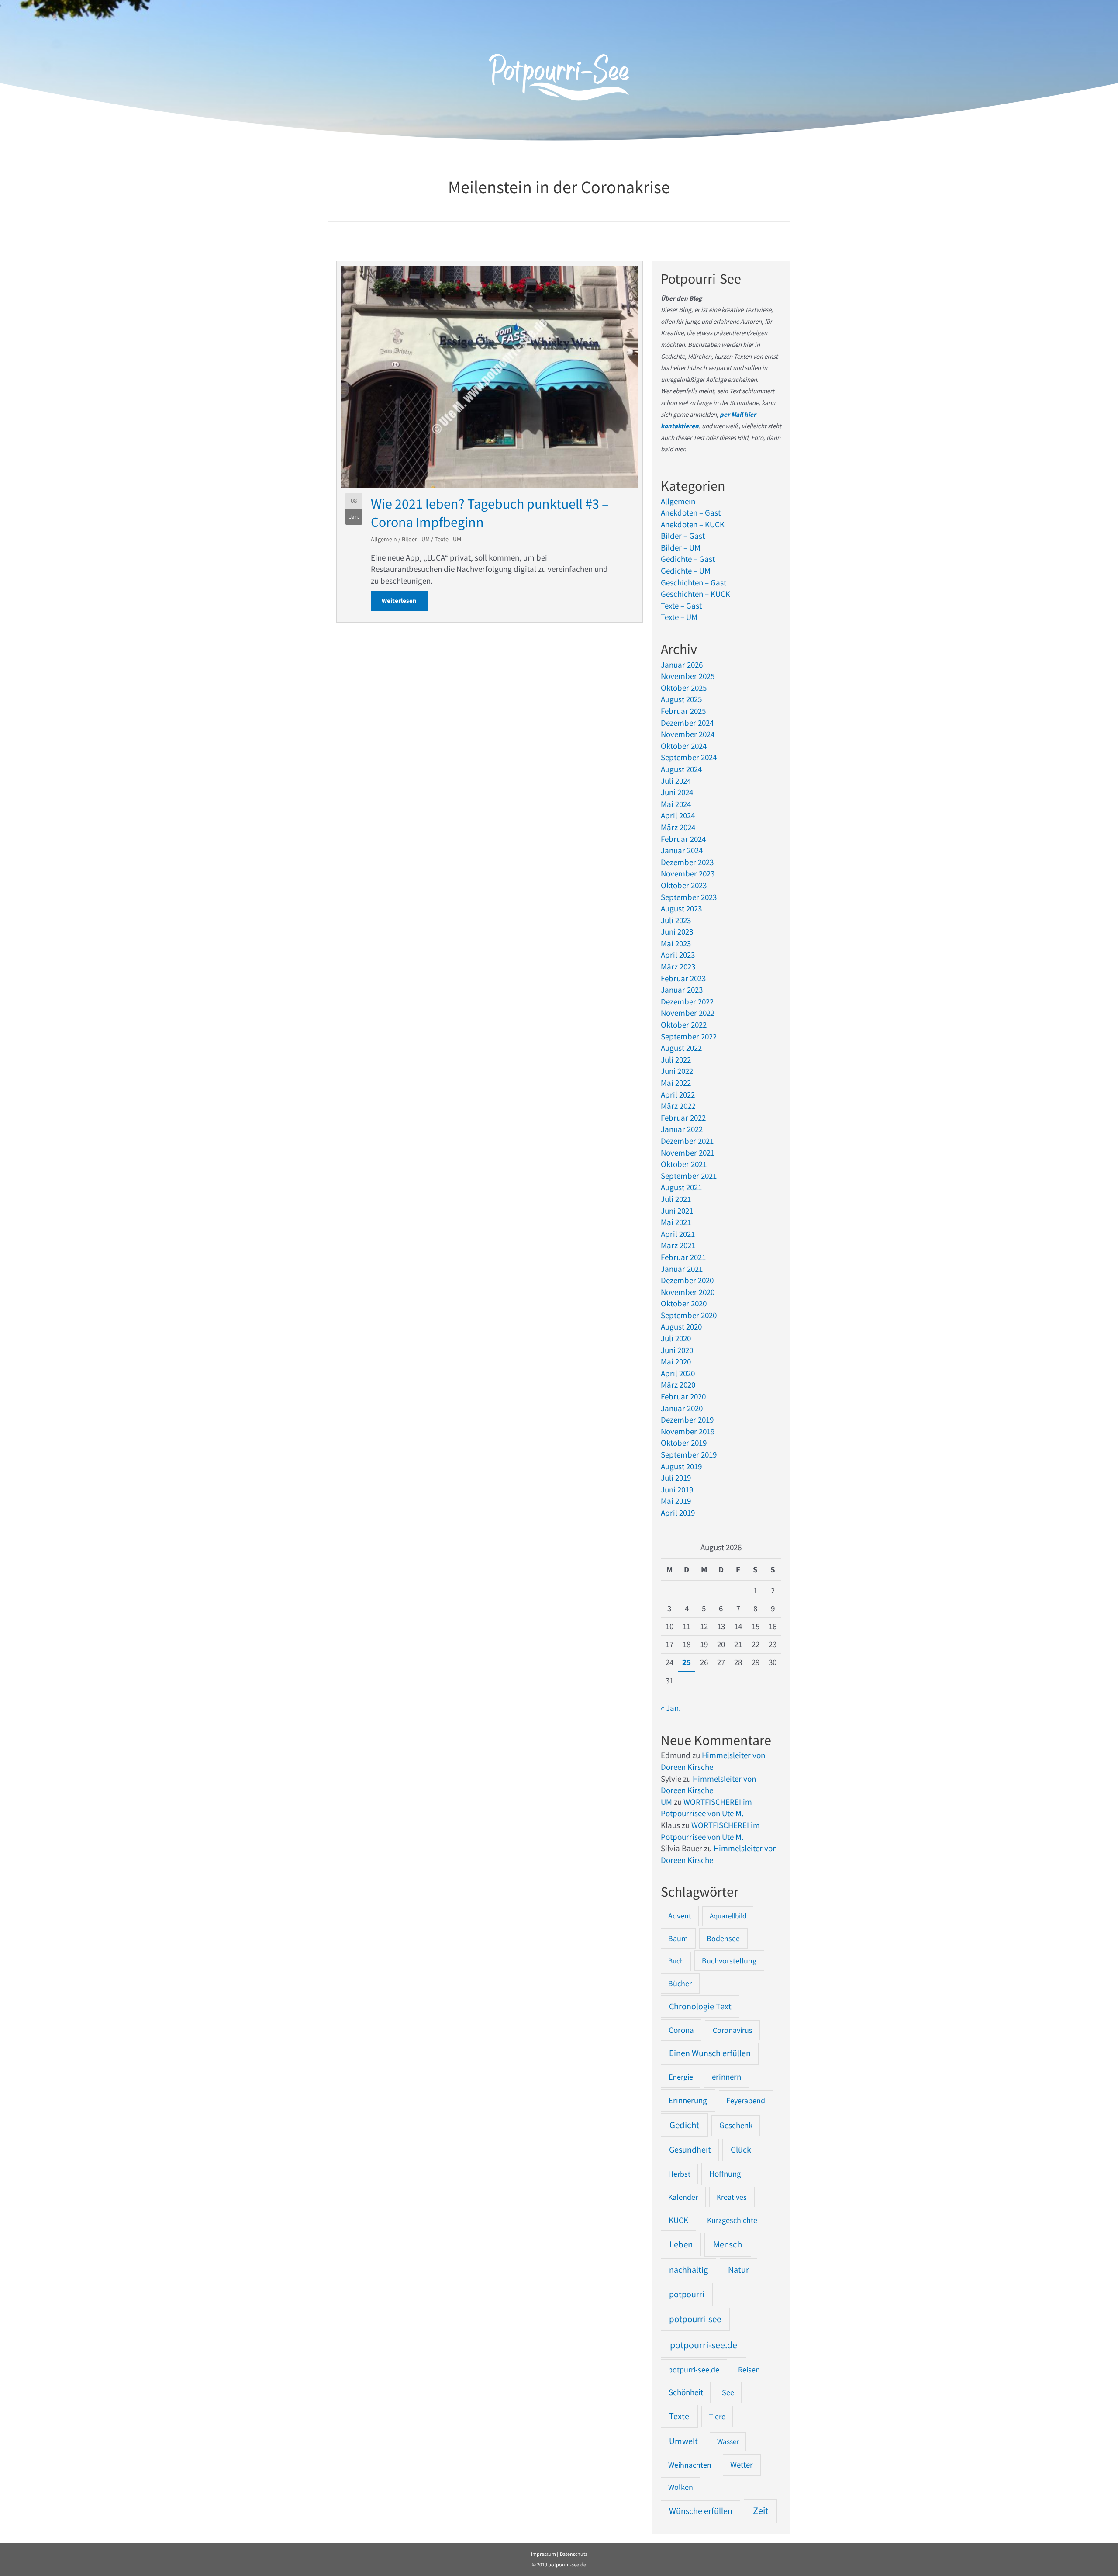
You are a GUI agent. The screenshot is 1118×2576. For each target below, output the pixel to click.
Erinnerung (688, 2100)
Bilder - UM (416, 539)
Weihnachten (690, 2465)
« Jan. (671, 1708)
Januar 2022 (682, 1129)
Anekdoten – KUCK (693, 524)
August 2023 (681, 908)
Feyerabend (746, 2100)
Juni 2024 (677, 792)
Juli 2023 (676, 920)
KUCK (678, 2220)
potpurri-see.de (694, 2370)
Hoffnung (725, 2174)
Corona (681, 2030)
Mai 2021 (676, 1222)
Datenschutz (574, 2554)
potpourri (687, 2294)
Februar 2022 (683, 1118)
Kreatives (732, 2197)
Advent (680, 1916)
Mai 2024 (676, 804)
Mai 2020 (676, 1361)
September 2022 (689, 1036)
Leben (681, 2244)
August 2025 (681, 699)
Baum (678, 1938)
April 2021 (678, 1234)
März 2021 (678, 1245)
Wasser (728, 2441)
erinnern (726, 2077)
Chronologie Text (700, 2006)
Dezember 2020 (687, 1280)
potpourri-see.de (704, 2345)
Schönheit (686, 2392)
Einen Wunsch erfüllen (710, 2053)
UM (666, 1802)
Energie (681, 2077)
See (728, 2392)
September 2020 (689, 1315)
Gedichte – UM (686, 571)
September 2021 (689, 1176)
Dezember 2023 (687, 862)
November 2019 (688, 1431)
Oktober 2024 (684, 746)
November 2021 (688, 1153)
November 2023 (688, 873)
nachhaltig (688, 2270)
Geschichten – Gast (694, 582)
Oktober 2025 (684, 688)
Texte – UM (679, 617)
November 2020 (688, 1292)
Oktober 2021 (684, 1164)
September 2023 (689, 897)
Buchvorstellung (729, 1961)
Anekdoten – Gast (691, 512)
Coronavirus (733, 2030)
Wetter (742, 2465)
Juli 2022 (676, 1059)
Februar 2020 (683, 1396)
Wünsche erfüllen (701, 2511)
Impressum (543, 2554)
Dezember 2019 (687, 1420)
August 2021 (681, 1187)
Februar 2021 (683, 1257)
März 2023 (678, 966)
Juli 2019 (676, 1478)
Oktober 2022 (684, 1025)
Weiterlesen (405, 601)
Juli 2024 (676, 781)
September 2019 (689, 1454)
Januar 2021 (682, 1269)
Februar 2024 (683, 839)
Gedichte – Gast (688, 559)
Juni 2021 (677, 1211)
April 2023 (678, 955)
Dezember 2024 (687, 723)
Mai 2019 (676, 1501)
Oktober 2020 (684, 1303)
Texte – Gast (681, 606)
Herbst (679, 2174)
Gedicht (684, 2125)
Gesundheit (690, 2150)
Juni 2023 (677, 931)
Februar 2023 (683, 978)
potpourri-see (695, 2319)
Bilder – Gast (683, 536)
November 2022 (688, 1013)
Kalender (683, 2197)
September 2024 (689, 757)
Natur (738, 2270)
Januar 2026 (682, 665)
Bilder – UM (681, 547)
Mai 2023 (676, 943)
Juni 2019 (677, 1489)
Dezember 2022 (687, 1001)
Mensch (728, 2244)
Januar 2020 (682, 1408)
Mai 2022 (676, 1083)
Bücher (680, 1983)
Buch (676, 1961)
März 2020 (678, 1385)
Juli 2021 (676, 1199)
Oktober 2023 (684, 885)
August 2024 (681, 769)
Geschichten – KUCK (695, 594)
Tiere (717, 2416)
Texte (679, 2416)
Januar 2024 (682, 850)
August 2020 (681, 1326)
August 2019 (681, 1466)
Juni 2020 (677, 1350)
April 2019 (678, 1513)
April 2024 (678, 815)
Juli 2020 (676, 1338)
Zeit (761, 2511)
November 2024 (688, 734)
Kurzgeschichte (732, 2220)
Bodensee (723, 1938)
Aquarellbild (728, 1916)
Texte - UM (448, 539)
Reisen (749, 2370)
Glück (741, 2150)
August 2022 (681, 1048)
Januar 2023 (682, 990)
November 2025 (688, 676)
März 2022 (678, 1106)
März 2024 (678, 827)
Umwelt (683, 2441)
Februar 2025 (683, 711)
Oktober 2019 (684, 1443)
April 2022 (678, 1094)
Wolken (681, 2487)
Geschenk (736, 2125)
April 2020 (678, 1373)
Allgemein (384, 539)
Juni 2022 (677, 1071)
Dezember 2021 (687, 1141)
